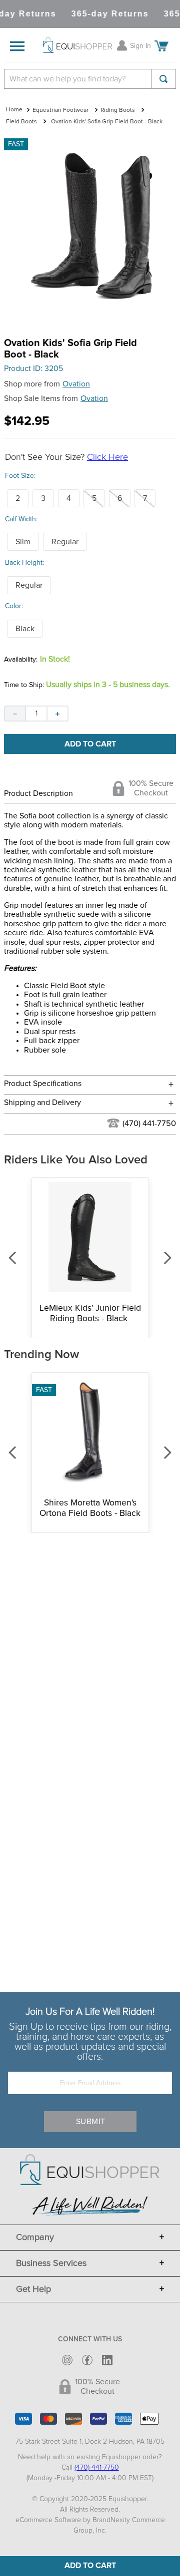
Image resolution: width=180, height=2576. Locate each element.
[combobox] (90, 79)
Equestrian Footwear (60, 110)
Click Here (107, 457)
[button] (18, 498)
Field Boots (21, 122)
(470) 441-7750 (149, 1123)
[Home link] (14, 110)
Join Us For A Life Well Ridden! (90, 2012)
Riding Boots (118, 110)
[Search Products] (163, 79)
